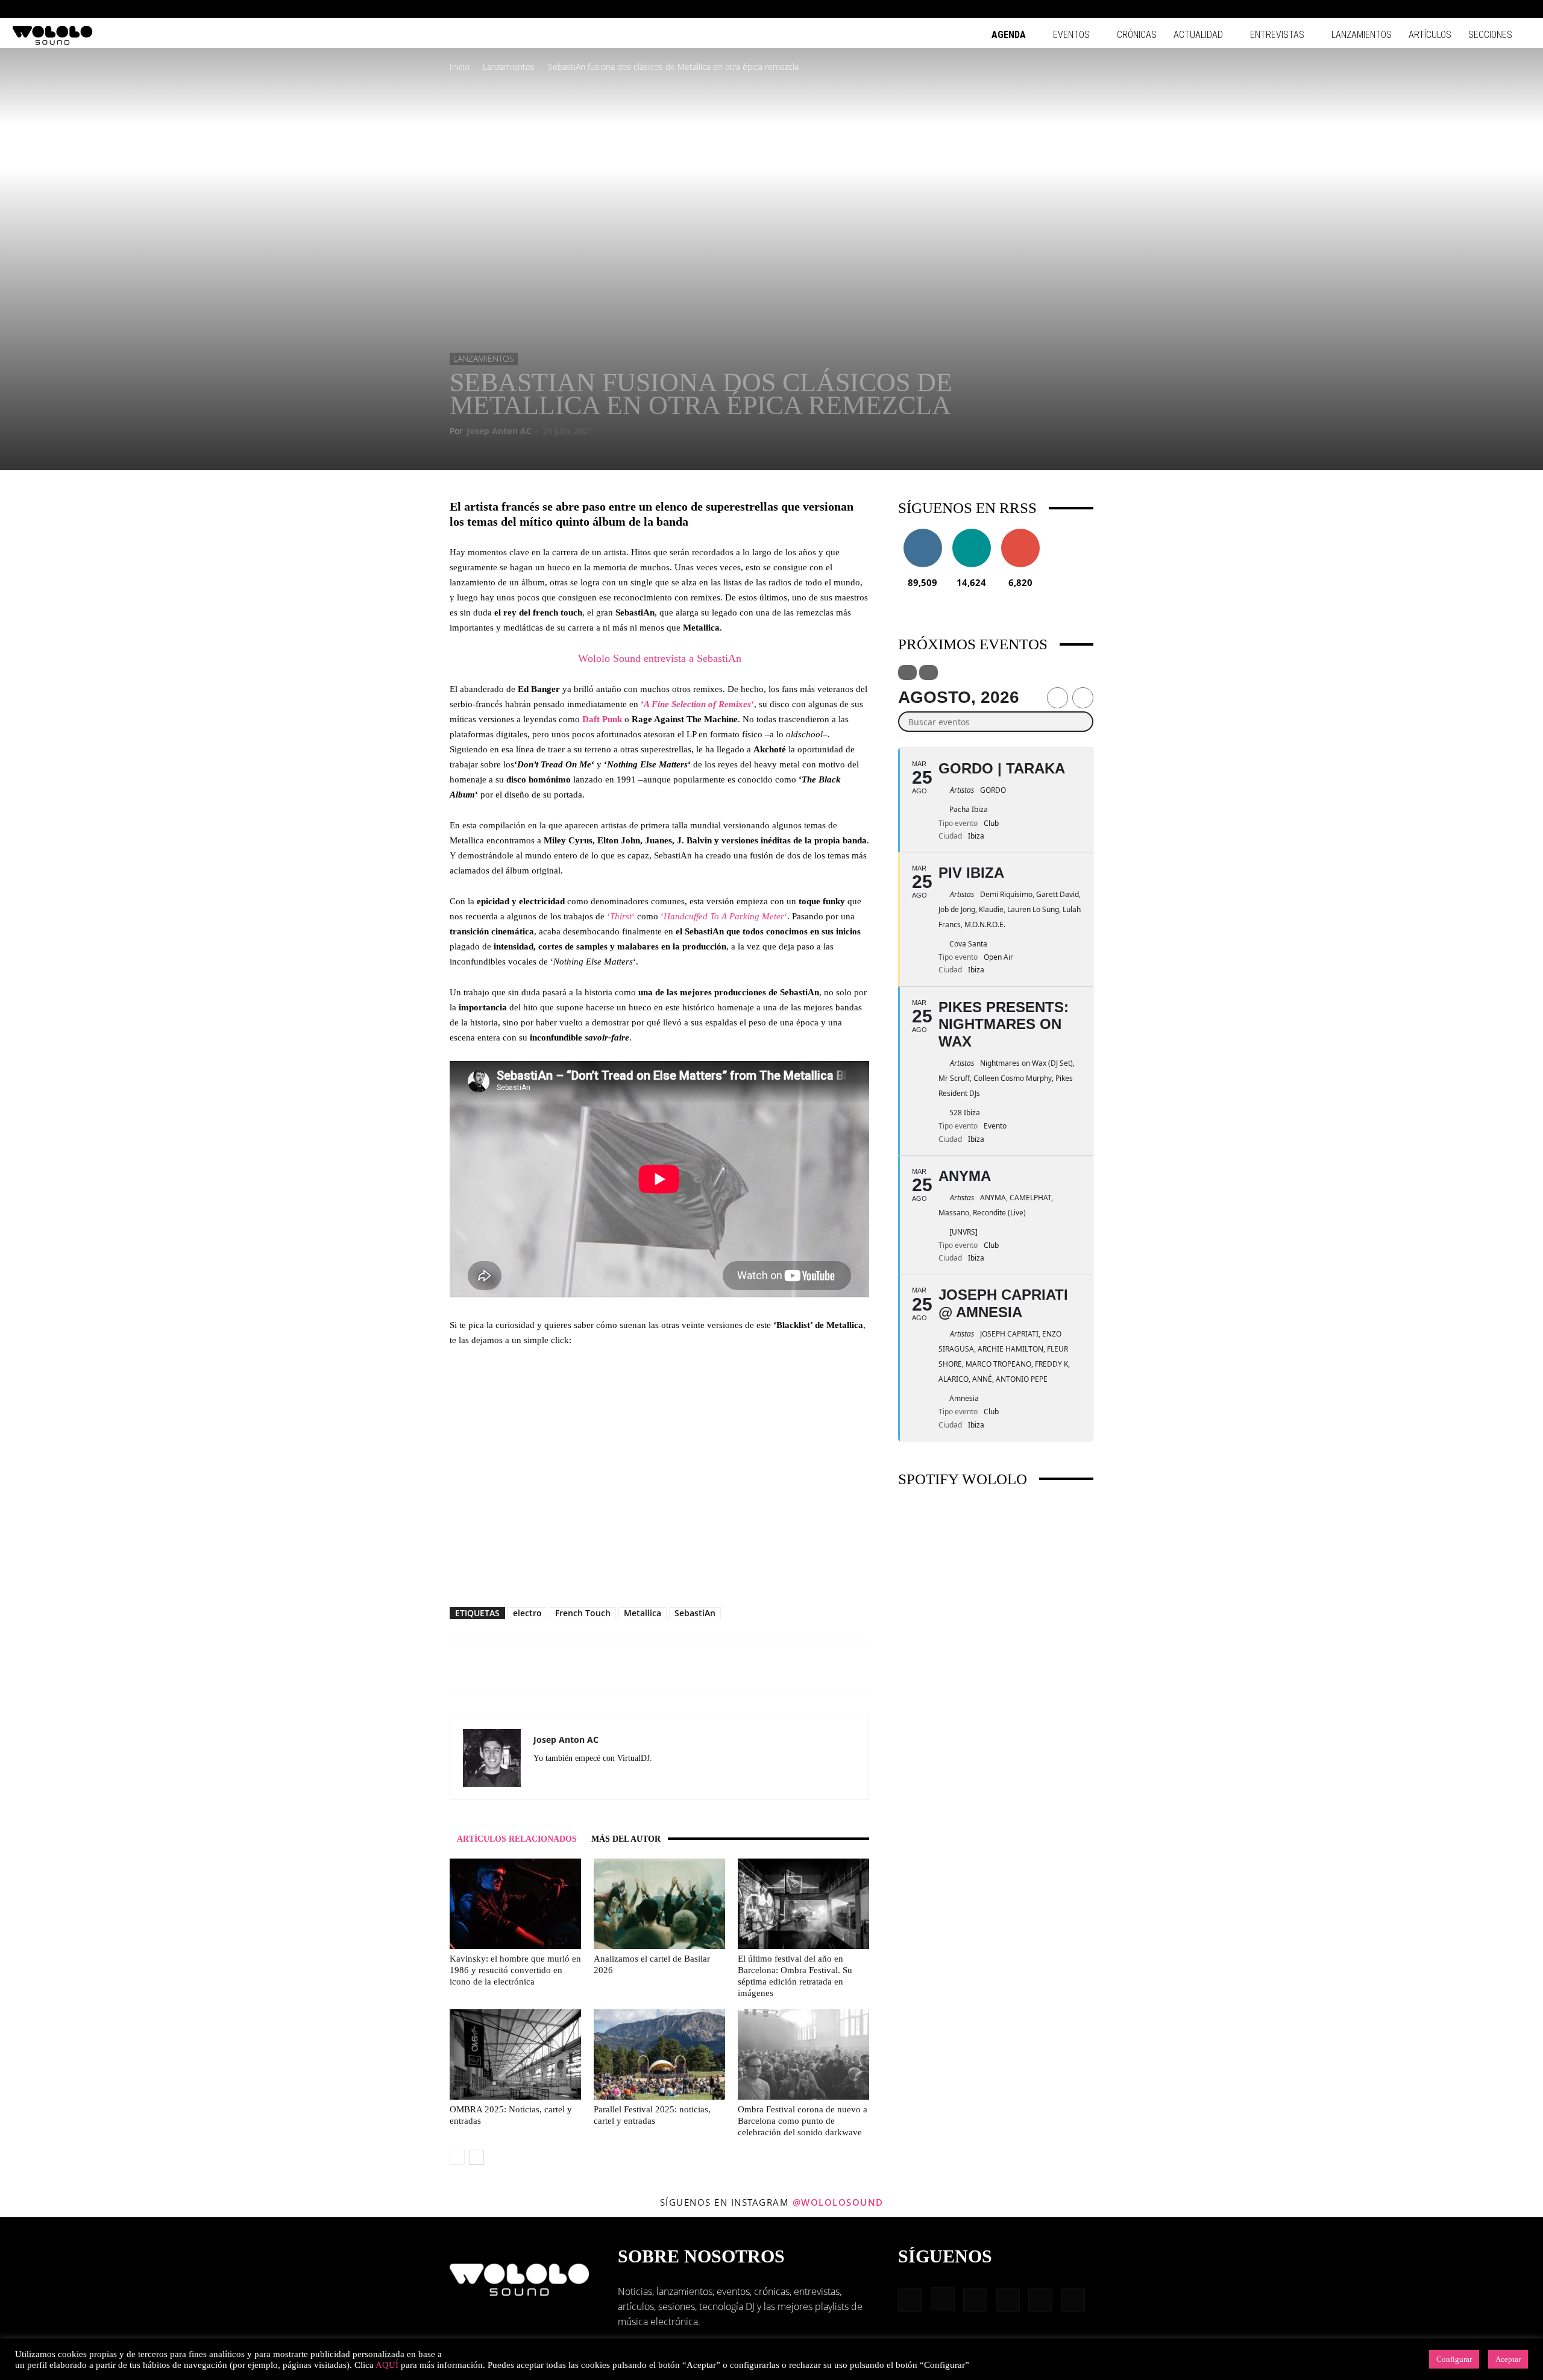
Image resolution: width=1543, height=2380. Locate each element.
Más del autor (626, 1839)
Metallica (643, 1613)
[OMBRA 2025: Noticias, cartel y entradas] (515, 2054)
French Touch (583, 1613)
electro (527, 1613)
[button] (1404, 9)
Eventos (1071, 35)
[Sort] (929, 672)
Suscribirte (1020, 533)
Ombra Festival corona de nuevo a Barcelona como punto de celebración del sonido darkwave (803, 2121)
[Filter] (907, 672)
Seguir (922, 533)
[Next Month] (1083, 698)
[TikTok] (1502, 9)
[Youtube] (1522, 9)
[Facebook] (1422, 9)
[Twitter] (630, 1780)
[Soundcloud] (587, 1780)
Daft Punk (602, 719)
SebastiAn (695, 1613)
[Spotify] (1482, 9)
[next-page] (476, 2157)
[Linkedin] (1462, 9)
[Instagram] (1442, 9)
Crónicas (1137, 35)
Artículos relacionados (517, 1839)
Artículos (1430, 35)
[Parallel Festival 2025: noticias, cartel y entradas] (659, 2054)
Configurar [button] (1454, 2359)
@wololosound (838, 2202)
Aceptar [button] (1508, 2359)
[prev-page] (457, 2157)
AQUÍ (387, 2365)
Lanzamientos (1362, 35)
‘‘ (697, 704)
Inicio (460, 67)
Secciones (1490, 35)
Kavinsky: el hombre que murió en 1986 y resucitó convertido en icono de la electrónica (515, 1970)
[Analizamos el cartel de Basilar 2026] (659, 1904)
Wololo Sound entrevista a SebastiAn (660, 658)
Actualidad (1198, 35)
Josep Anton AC (499, 431)
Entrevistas (1277, 35)
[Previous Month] (1057, 698)
